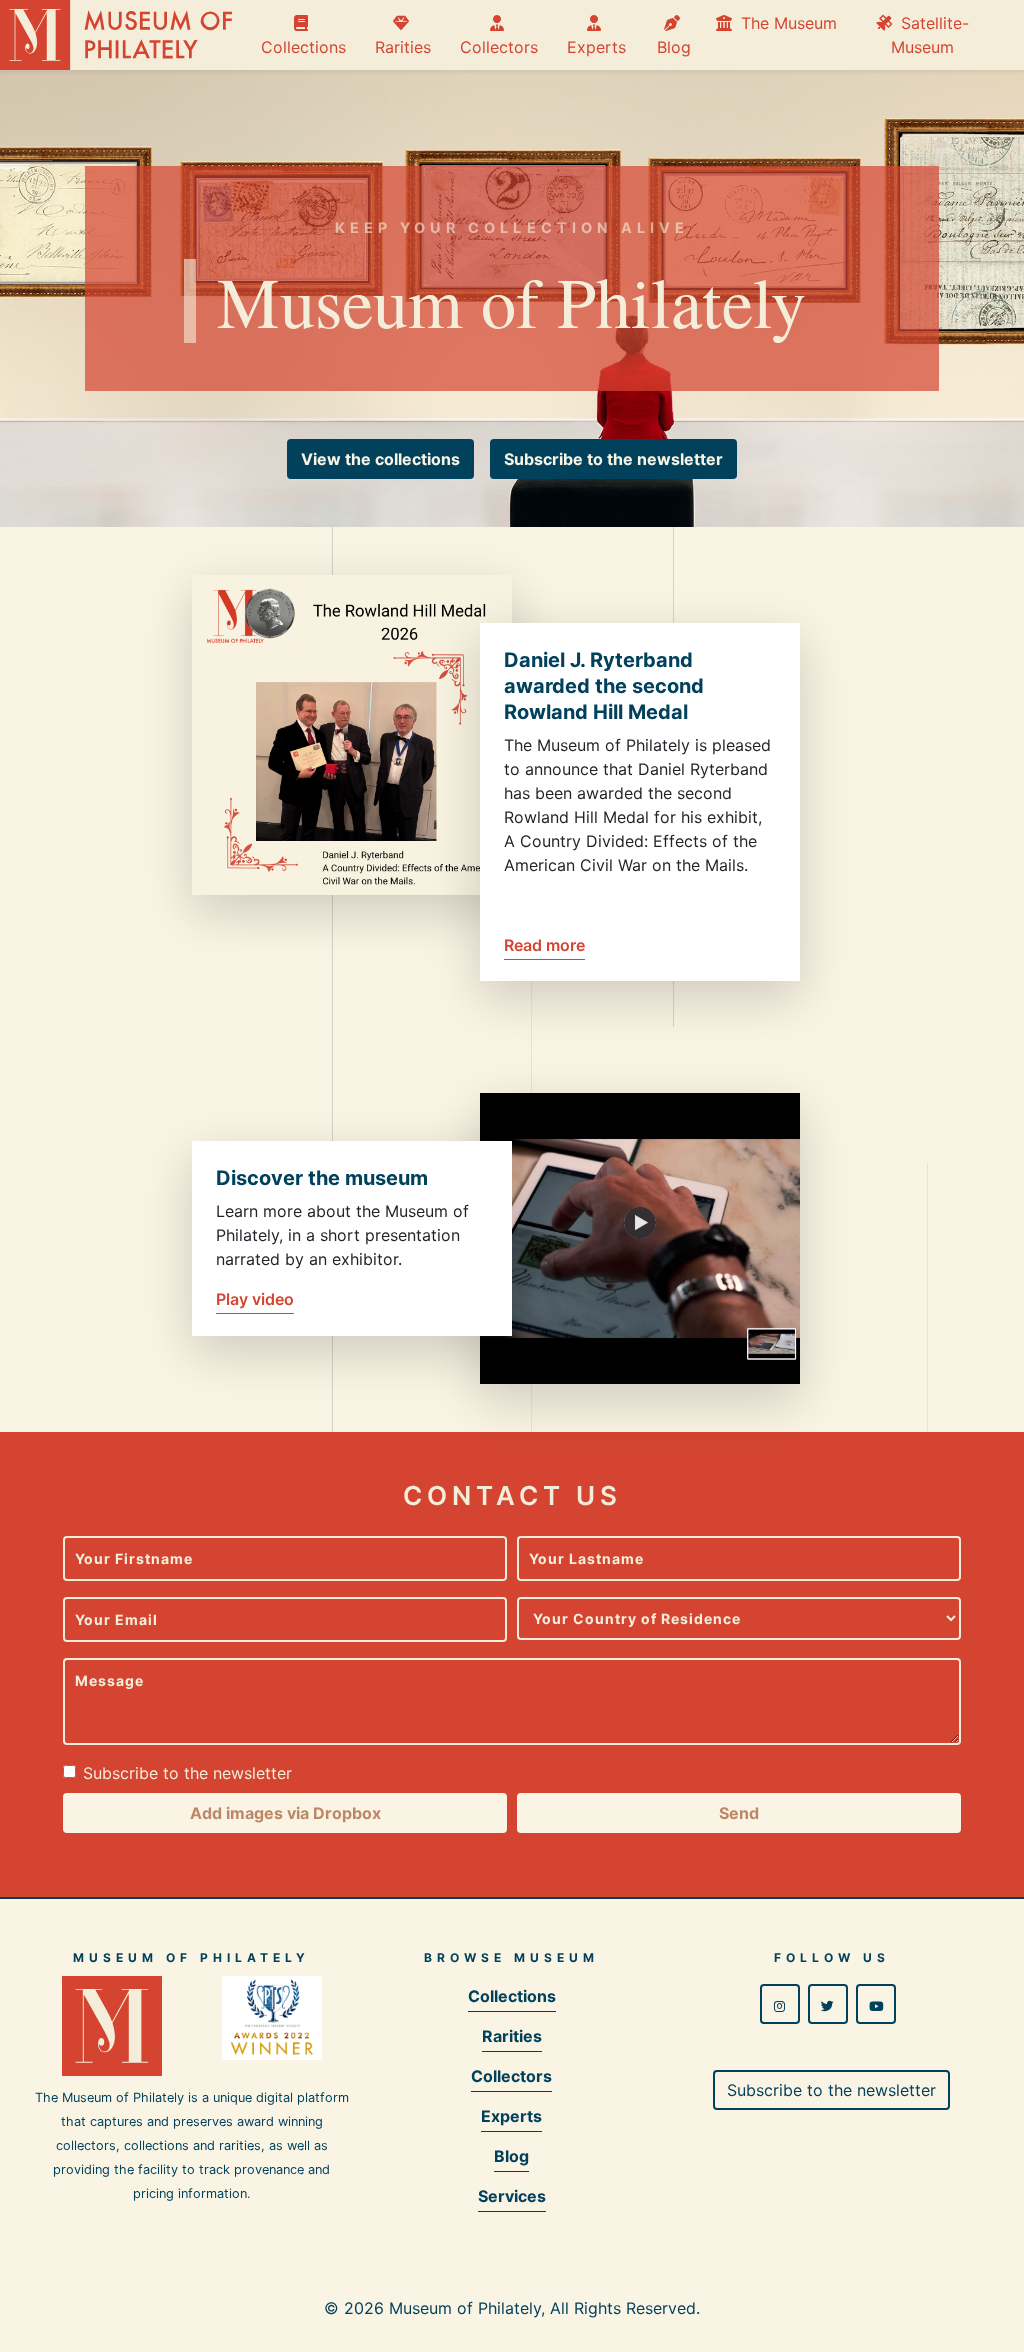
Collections (303, 35)
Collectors (499, 35)
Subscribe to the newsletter (187, 1773)
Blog (674, 35)
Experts (596, 35)
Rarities (403, 35)
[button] (380, 459)
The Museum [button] (786, 23)
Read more (544, 945)
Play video (255, 1299)
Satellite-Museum (930, 35)
